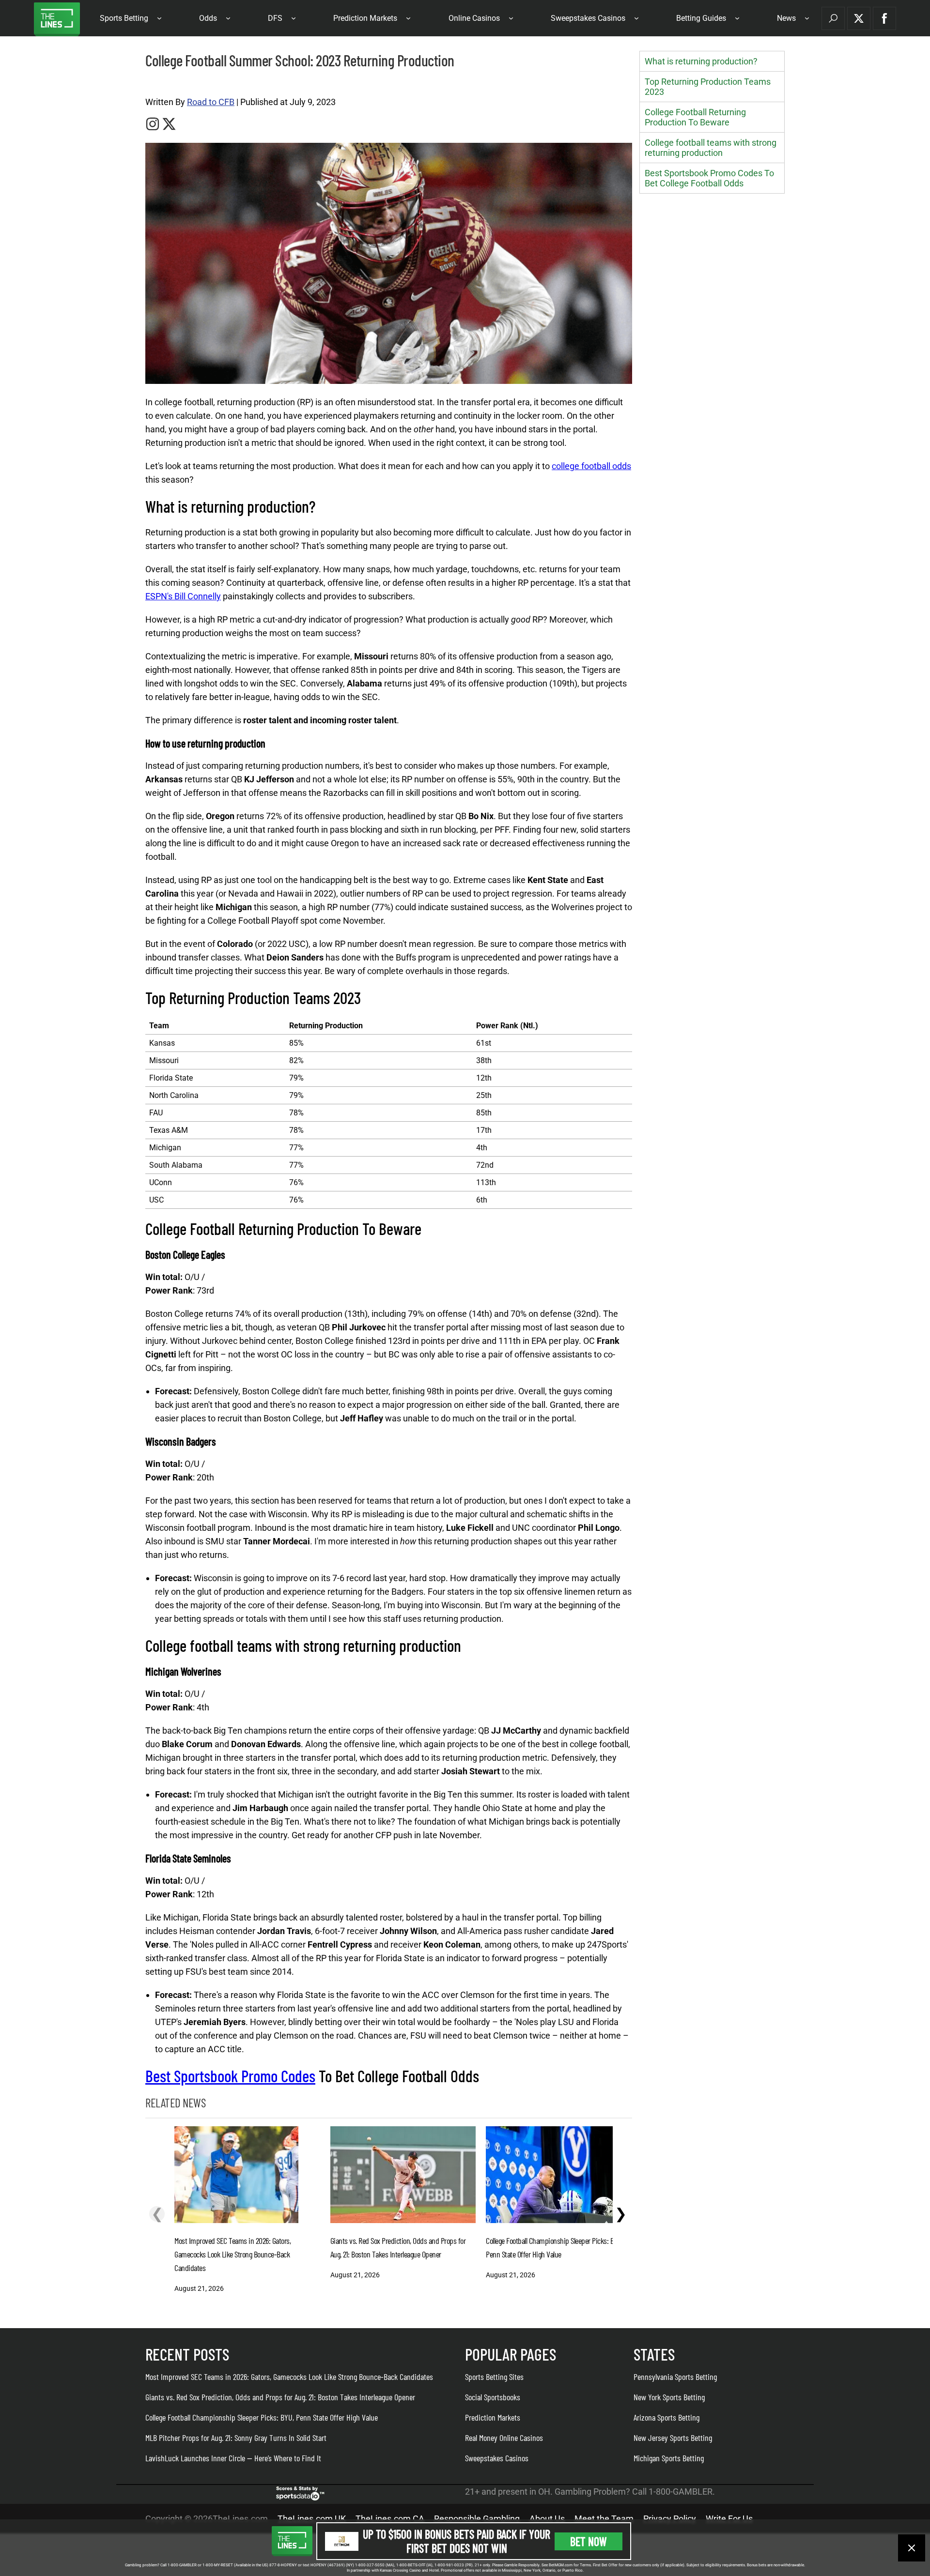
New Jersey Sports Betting (673, 2438)
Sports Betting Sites (494, 2377)
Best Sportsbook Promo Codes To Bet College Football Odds (709, 178)
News (786, 18)
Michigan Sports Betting (669, 2458)
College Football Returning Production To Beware (695, 117)
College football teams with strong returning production (711, 148)
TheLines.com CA (390, 2519)
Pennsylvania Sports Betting (675, 2377)
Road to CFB (211, 102)
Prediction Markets (365, 18)
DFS (275, 18)
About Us (547, 2519)
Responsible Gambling (477, 2519)
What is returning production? (701, 61)
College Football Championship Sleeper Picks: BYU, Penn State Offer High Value (262, 2417)
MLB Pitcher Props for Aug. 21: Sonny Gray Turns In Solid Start (236, 2438)
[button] (833, 18)
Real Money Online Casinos (504, 2438)
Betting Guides (701, 18)
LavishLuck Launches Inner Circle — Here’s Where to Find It (233, 2458)
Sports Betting (124, 18)
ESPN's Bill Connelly (183, 596)
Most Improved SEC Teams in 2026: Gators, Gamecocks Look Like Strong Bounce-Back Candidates (289, 2377)
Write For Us (729, 2519)
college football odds (591, 466)
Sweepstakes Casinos (588, 18)
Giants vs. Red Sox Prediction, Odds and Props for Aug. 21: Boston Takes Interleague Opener (280, 2397)
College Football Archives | (179, 83)
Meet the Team (604, 2519)
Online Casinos (474, 18)
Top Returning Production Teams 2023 (708, 87)
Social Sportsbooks (493, 2397)
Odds (208, 18)
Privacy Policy (670, 2519)
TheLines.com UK (312, 2519)
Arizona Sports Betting (666, 2417)
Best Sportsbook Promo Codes (230, 2076)
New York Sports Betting (669, 2397)
